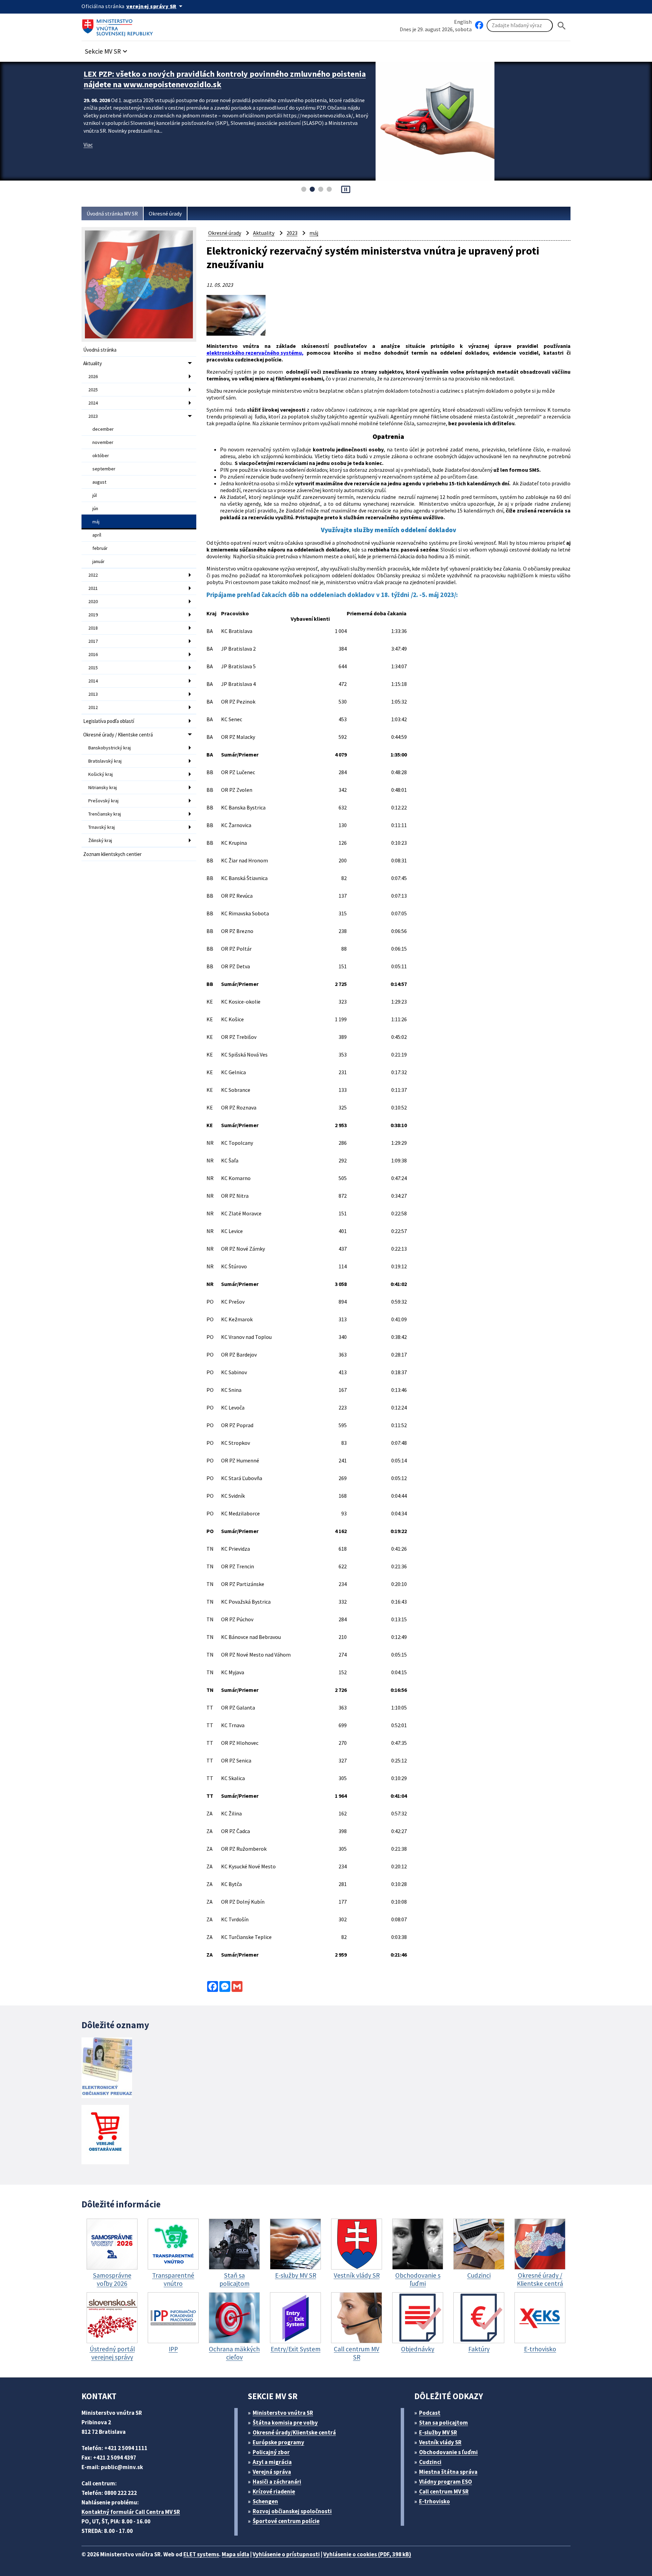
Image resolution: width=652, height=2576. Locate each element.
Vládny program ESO (446, 2482)
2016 (93, 654)
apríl (97, 535)
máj (96, 522)
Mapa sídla (236, 2554)
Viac (88, 145)
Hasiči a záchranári (277, 2482)
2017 (93, 641)
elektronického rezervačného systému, (255, 353)
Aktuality (93, 363)
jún (95, 508)
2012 (93, 707)
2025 (93, 390)
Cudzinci (430, 2462)
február (100, 548)
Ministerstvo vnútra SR (283, 2413)
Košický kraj (101, 774)
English (463, 22)
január (98, 561)
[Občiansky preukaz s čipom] (107, 2068)
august (99, 482)
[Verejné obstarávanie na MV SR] (105, 2135)
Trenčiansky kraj (105, 814)
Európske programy (278, 2442)
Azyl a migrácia (272, 2462)
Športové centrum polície (286, 2521)
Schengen (265, 2501)
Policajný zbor (271, 2452)
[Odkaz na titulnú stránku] (119, 25)
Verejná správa (272, 2472)
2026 (93, 376)
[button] (107, 49)
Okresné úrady (165, 213)
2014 (93, 681)
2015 (93, 668)
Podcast (430, 2413)
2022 (93, 575)
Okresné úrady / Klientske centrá (118, 735)
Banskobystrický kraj (110, 748)
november (103, 442)
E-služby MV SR (438, 2432)
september (104, 469)
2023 (93, 416)
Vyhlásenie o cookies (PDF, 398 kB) (367, 2554)
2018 (93, 628)
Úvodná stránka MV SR (112, 213)
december (103, 429)
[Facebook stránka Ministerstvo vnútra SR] (479, 25)
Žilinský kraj (100, 840)
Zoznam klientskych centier (112, 854)
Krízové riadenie (274, 2491)
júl (95, 495)
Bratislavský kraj (105, 761)
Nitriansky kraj (103, 787)
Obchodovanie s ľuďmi (448, 2452)
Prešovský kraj (103, 801)
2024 (93, 403)
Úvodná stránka (100, 350)
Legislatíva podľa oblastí (109, 721)
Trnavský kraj (102, 827)
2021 (93, 588)
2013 (93, 694)
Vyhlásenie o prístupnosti (286, 2554)
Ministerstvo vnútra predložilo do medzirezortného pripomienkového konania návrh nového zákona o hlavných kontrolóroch (225, 79)
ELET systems (201, 2554)
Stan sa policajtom (443, 2423)
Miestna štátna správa (448, 2472)
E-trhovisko (434, 2501)
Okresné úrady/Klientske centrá (294, 2432)
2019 (93, 615)
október (101, 455)
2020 (93, 601)
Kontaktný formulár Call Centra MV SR (131, 2512)
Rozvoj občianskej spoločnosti (292, 2511)
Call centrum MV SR (444, 2491)
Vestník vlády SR (440, 2442)
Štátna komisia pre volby (285, 2423)
